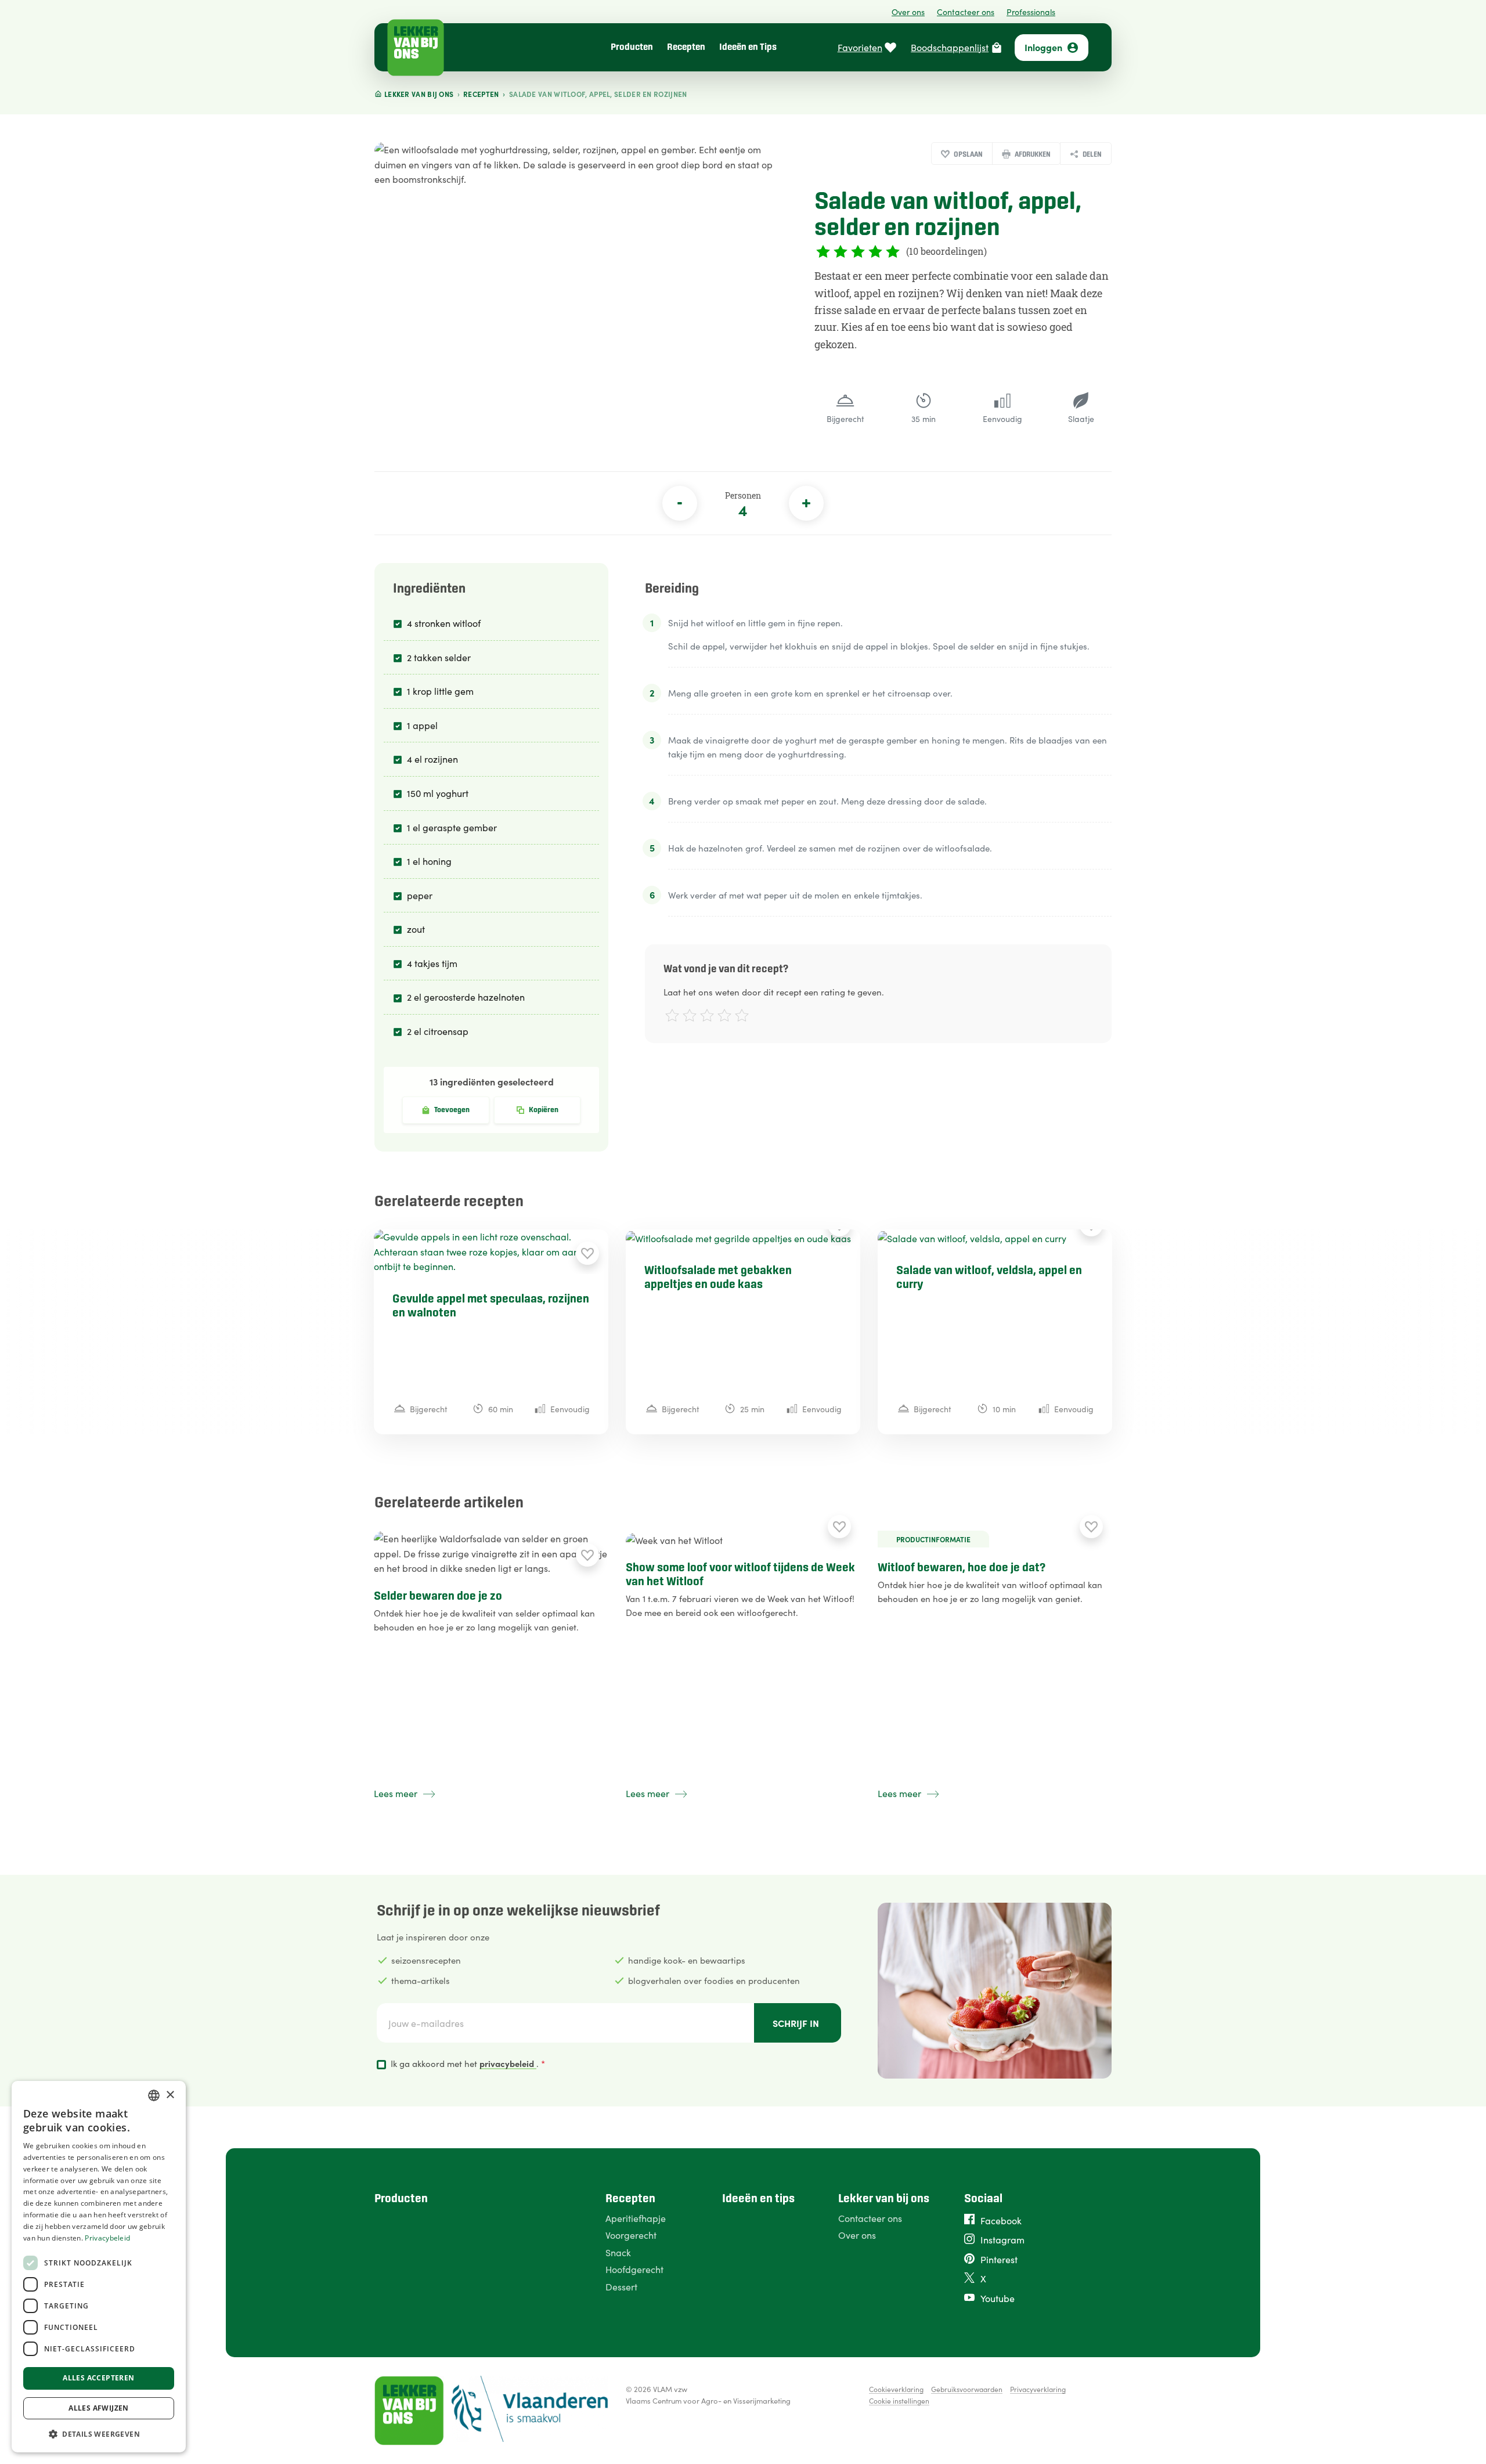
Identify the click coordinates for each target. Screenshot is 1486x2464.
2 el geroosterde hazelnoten (466, 997)
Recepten (686, 47)
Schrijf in (796, 2023)
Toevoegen (452, 1110)
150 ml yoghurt (438, 793)
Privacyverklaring (1038, 2389)
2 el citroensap (438, 1031)
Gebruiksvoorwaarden (967, 2389)
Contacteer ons (966, 12)
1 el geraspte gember (452, 827)
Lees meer (396, 1793)
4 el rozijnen (432, 759)
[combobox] (154, 2095)
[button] (99, 2434)
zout (416, 929)
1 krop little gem (440, 691)
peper (420, 895)
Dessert (621, 2286)
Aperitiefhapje (636, 2218)
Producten (632, 47)
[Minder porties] (680, 503)
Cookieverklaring (896, 2389)
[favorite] (587, 1253)
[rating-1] (671, 1017)
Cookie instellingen (899, 2400)
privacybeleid (508, 2063)
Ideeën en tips (758, 2199)
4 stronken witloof (444, 623)
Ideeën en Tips (748, 47)
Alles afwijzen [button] (99, 2408)
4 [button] (743, 510)
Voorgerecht (631, 2235)
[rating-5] (740, 1017)
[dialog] (99, 2267)
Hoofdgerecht (634, 2269)
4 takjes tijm (432, 963)
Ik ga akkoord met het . (468, 2063)
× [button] (170, 2095)
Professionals (1031, 12)
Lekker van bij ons (884, 2199)
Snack (618, 2252)
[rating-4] (723, 1017)
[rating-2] (688, 1017)
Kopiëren (544, 1110)
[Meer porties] (806, 503)
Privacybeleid (107, 2238)
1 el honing (429, 861)
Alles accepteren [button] (98, 2378)
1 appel (422, 725)
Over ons (908, 12)
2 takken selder (439, 657)
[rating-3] (706, 1017)
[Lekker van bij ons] (416, 48)
